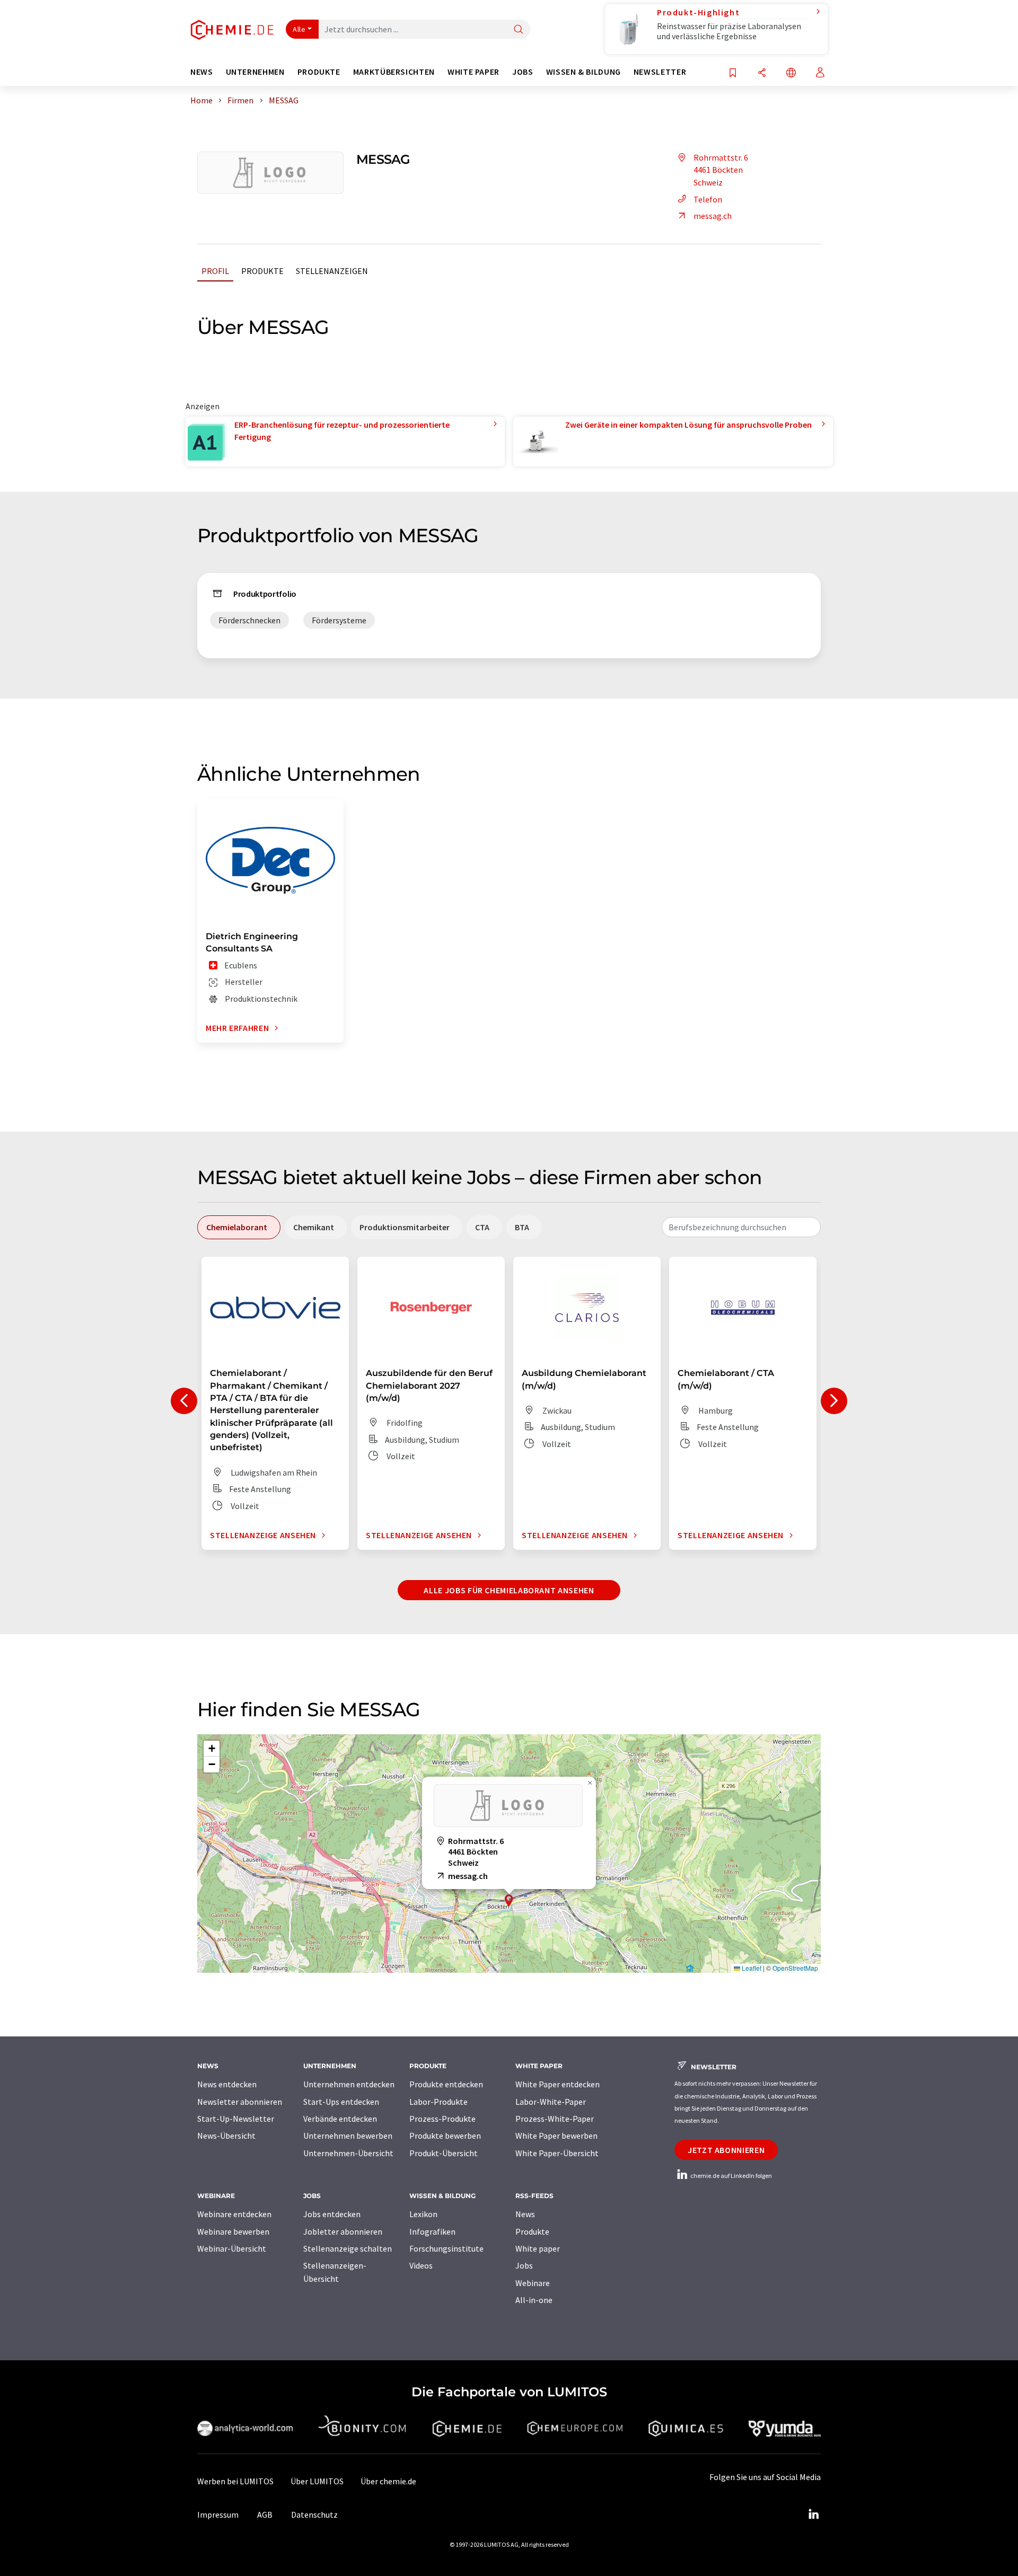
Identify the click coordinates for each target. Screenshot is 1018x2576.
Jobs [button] (523, 72)
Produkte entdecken (446, 2084)
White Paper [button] (473, 72)
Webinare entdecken (234, 2214)
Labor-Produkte (438, 2102)
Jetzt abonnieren (726, 2150)
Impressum (218, 2515)
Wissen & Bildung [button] (583, 72)
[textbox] (741, 1227)
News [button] (202, 72)
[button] (509, 1900)
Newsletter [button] (660, 72)
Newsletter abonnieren (240, 2102)
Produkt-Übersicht (444, 2153)
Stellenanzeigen (332, 271)
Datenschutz (314, 2515)
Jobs (524, 2265)
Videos (421, 2265)
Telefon (708, 199)
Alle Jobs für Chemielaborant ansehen (509, 1590)
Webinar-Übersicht (232, 2248)
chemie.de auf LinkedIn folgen (731, 2176)
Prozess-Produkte (442, 2119)
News (525, 2214)
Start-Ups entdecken (341, 2102)
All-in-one (534, 2300)
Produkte (262, 271)
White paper (538, 2248)
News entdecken (227, 2084)
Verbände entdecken (340, 2119)
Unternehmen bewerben (348, 2136)
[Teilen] (762, 73)
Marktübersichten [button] (394, 72)
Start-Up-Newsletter (236, 2119)
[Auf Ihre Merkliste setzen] (733, 73)
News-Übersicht (226, 2136)
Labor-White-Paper (551, 2102)
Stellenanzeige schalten (348, 2248)
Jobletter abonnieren (343, 2231)
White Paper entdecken (558, 2084)
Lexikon (423, 2214)
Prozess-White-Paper (555, 2119)
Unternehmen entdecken (349, 2084)
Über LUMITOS (317, 2481)
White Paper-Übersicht (557, 2153)
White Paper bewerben (556, 2136)
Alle (299, 29)
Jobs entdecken (332, 2214)
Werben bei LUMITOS (235, 2481)
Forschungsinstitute (446, 2248)
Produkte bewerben (445, 2136)
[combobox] (741, 1227)
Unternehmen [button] (255, 72)
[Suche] (519, 30)
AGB (265, 2515)
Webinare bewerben (233, 2231)
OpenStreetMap (795, 1968)
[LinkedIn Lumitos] (813, 2515)
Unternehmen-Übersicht (348, 2153)
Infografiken (432, 2231)
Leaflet (751, 1968)
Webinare (533, 2283)
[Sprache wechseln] (791, 73)
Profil (215, 271)
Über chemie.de (388, 2481)
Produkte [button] (319, 72)
